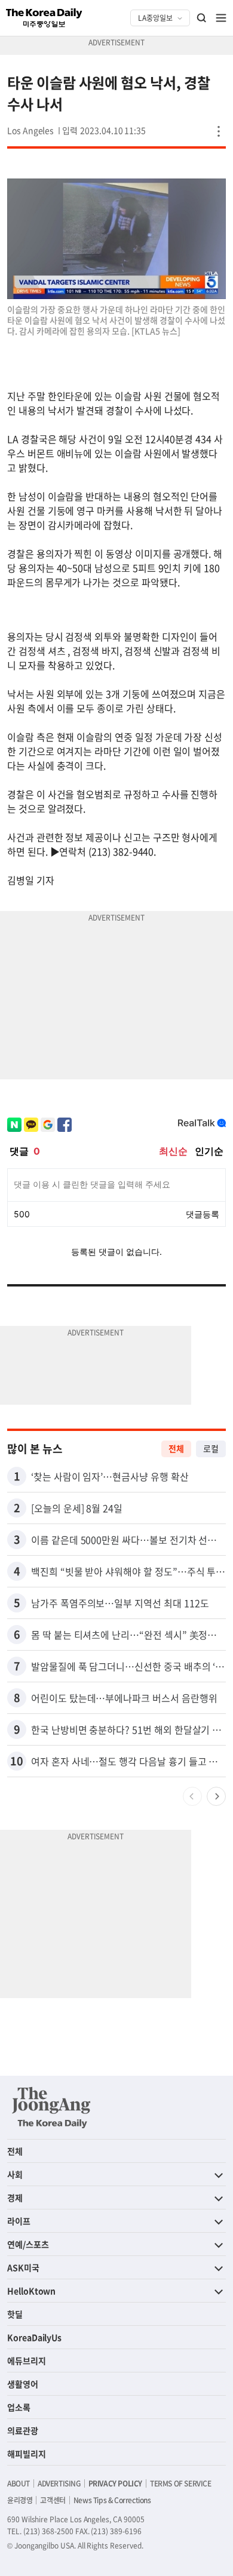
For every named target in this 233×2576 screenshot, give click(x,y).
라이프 (19, 2221)
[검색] (202, 18)
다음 (216, 1796)
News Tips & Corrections (112, 2500)
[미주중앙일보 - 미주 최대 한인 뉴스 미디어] (44, 18)
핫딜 (15, 2314)
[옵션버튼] (219, 131)
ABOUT (19, 2483)
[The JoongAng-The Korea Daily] (51, 2107)
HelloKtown (31, 2291)
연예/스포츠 (28, 2244)
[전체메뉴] (221, 18)
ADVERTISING (59, 2483)
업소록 (19, 2407)
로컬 (211, 1448)
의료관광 (23, 2430)
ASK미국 (23, 2267)
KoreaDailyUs (34, 2337)
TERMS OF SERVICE (181, 2483)
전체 (176, 1448)
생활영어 (23, 2384)
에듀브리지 (27, 2360)
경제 (15, 2198)
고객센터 (53, 2500)
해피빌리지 (27, 2454)
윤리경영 (20, 2500)
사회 (15, 2174)
